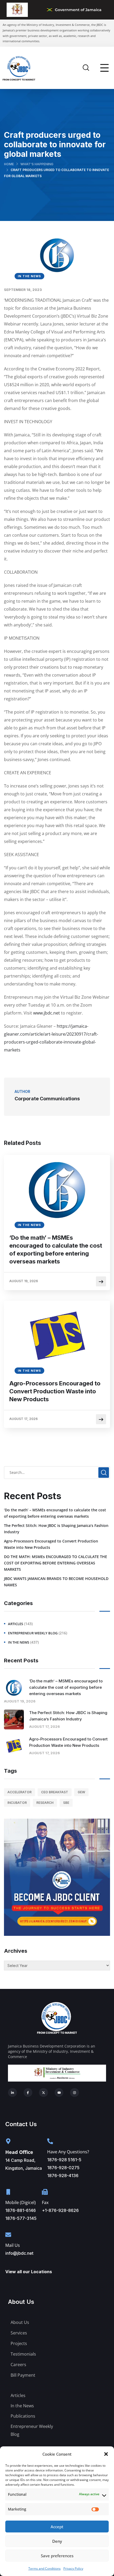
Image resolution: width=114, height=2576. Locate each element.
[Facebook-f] (28, 2093)
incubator (17, 1803)
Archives (16, 1951)
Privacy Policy (73, 2568)
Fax (45, 2202)
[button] (106, 2454)
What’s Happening (37, 164)
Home (9, 164)
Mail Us (13, 2245)
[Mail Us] (8, 2235)
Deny (57, 2541)
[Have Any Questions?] (50, 2141)
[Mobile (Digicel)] (8, 2192)
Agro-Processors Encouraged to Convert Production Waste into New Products (55, 1391)
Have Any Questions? (68, 2152)
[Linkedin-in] (12, 2093)
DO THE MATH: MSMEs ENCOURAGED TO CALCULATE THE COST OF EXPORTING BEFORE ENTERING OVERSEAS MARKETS (56, 1563)
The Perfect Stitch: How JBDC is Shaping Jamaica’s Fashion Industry (56, 1529)
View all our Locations (29, 2272)
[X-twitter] (43, 2093)
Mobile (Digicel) (21, 2202)
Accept (57, 2527)
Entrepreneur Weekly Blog (33, 1633)
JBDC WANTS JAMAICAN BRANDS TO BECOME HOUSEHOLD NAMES (56, 1582)
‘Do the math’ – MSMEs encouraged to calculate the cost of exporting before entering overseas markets (56, 1249)
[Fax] (45, 2192)
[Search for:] (57, 1472)
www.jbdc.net (47, 1013)
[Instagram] (74, 2093)
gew (81, 1792)
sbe (66, 1803)
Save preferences (57, 2556)
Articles (16, 1624)
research (45, 1803)
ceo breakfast (55, 1792)
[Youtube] (59, 2093)
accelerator (19, 1792)
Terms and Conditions (45, 2568)
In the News (29, 276)
